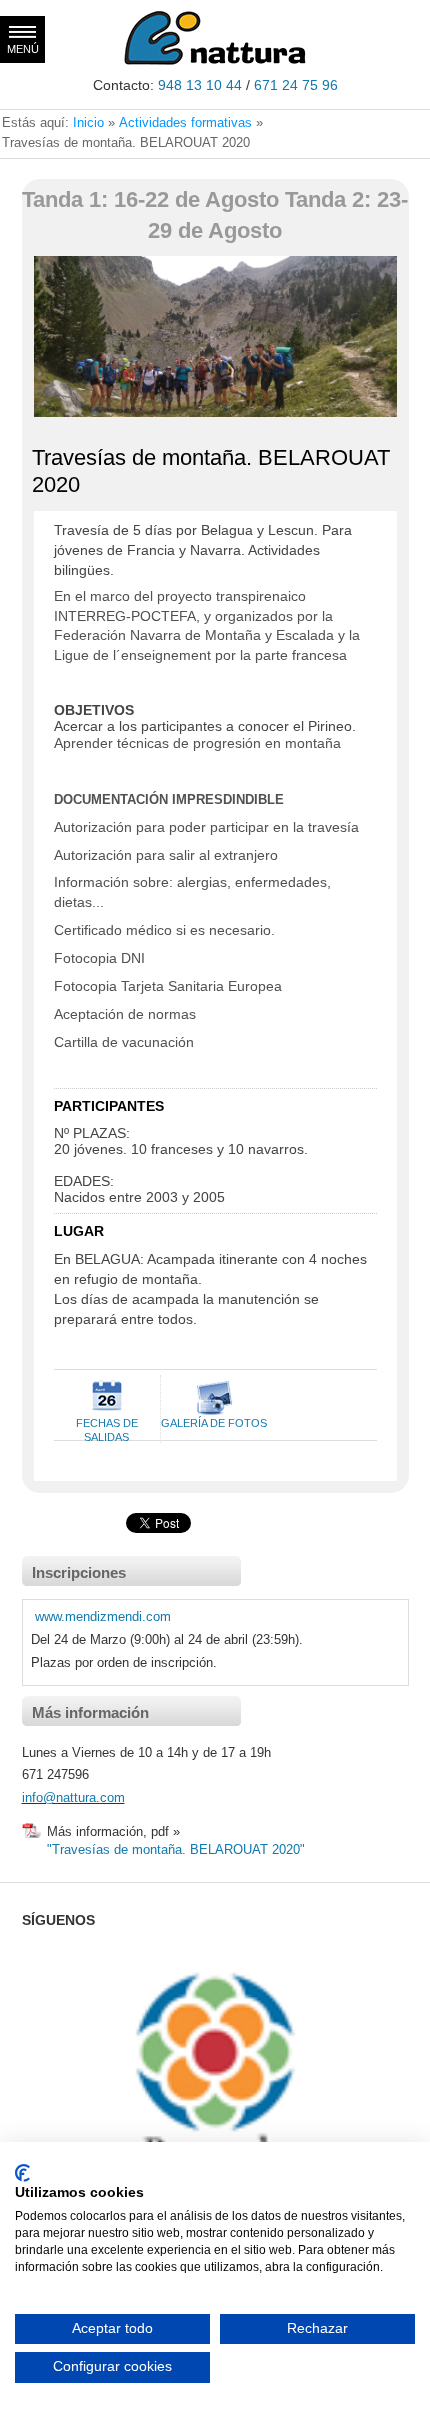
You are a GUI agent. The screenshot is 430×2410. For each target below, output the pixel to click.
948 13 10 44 (200, 85)
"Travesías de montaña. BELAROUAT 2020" (176, 1849)
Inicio (88, 122)
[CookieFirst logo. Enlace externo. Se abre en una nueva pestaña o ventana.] (22, 2173)
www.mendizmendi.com (103, 1616)
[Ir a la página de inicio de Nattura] (215, 61)
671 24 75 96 (296, 85)
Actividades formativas (185, 122)
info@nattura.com (73, 1797)
